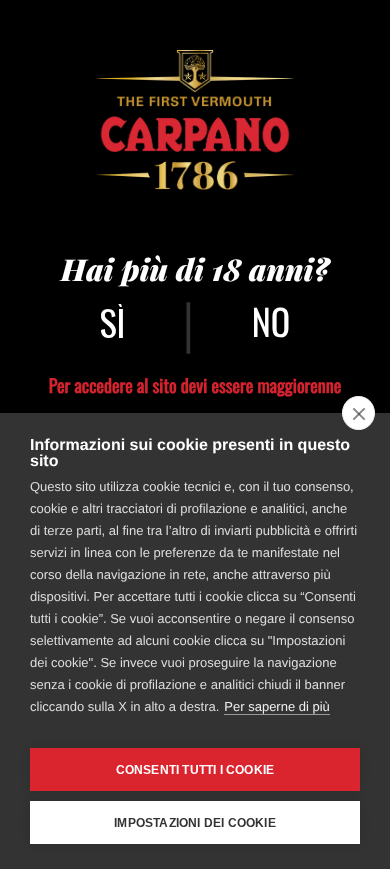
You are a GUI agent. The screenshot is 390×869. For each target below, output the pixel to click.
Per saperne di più (277, 706)
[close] (358, 413)
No (271, 321)
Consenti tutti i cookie (195, 770)
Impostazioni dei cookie (195, 823)
